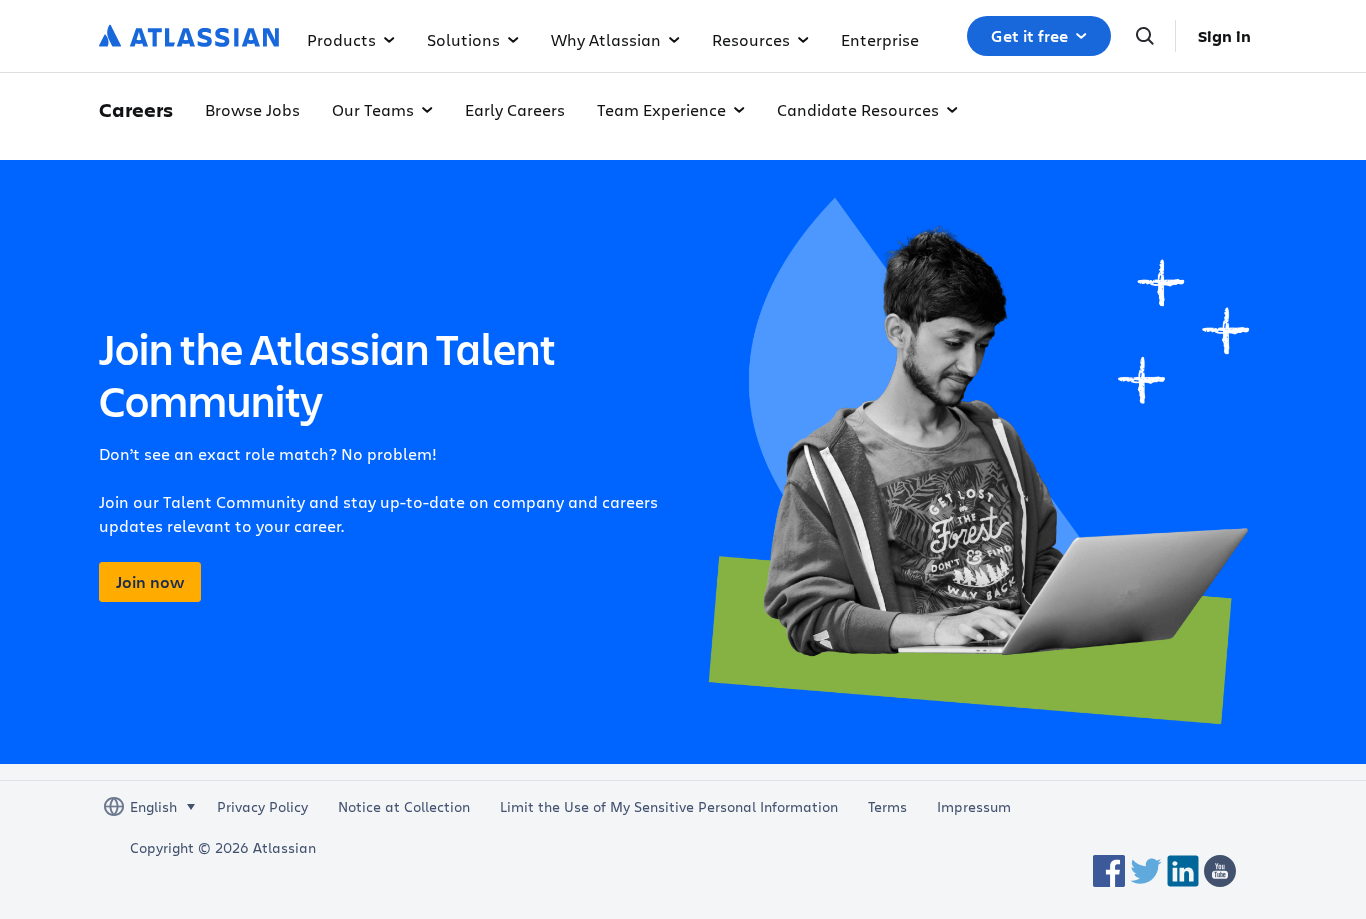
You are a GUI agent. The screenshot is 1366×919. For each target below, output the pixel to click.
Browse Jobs (252, 109)
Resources (751, 39)
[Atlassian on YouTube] (1220, 871)
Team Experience (661, 109)
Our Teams (373, 109)
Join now (150, 582)
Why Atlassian (606, 39)
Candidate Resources (858, 109)
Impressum (974, 807)
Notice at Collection (404, 807)
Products (341, 39)
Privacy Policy (262, 807)
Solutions (463, 39)
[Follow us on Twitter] (1146, 871)
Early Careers (515, 109)
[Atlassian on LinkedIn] (1183, 871)
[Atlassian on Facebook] (1109, 871)
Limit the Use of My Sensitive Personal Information (669, 807)
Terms (887, 807)
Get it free (1029, 36)
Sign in (1224, 36)
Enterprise (880, 39)
